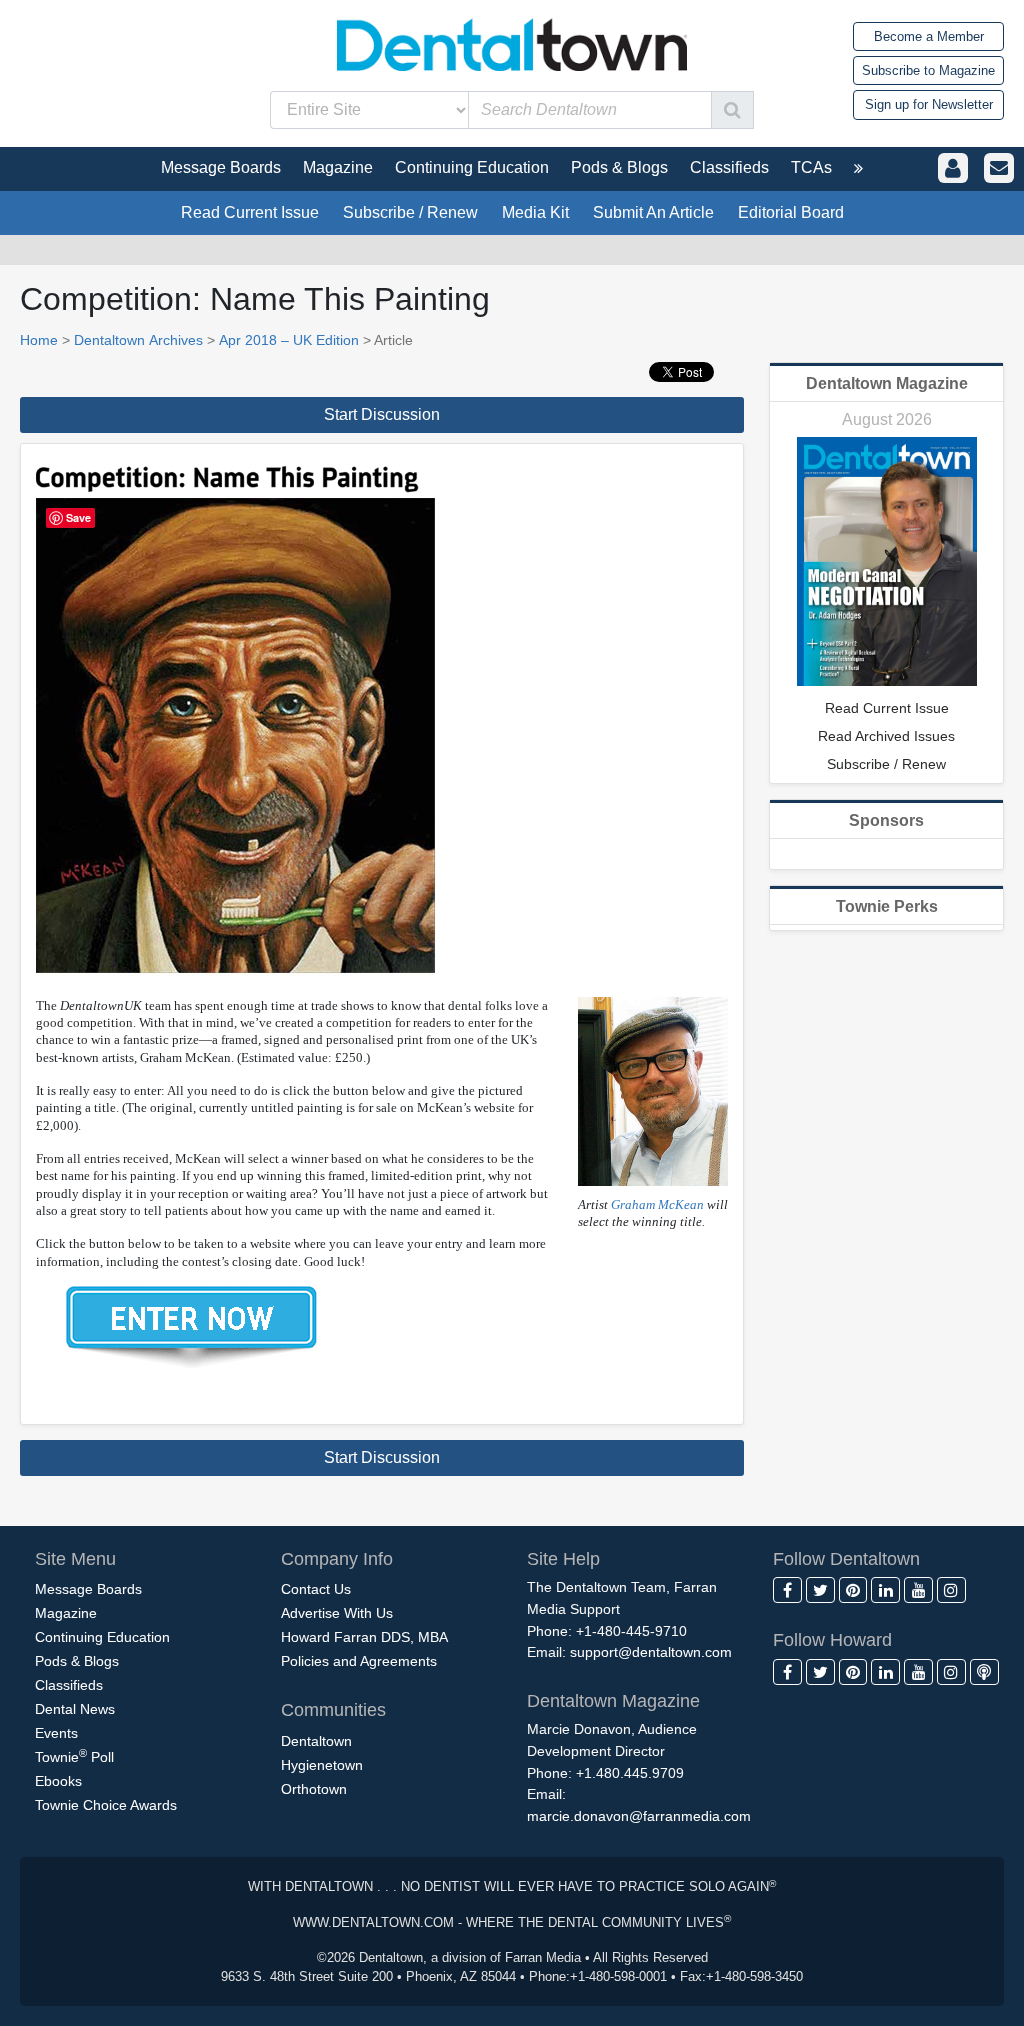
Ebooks (58, 1781)
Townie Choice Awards (106, 1805)
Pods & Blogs (77, 1661)
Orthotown (314, 1789)
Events (56, 1733)
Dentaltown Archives (138, 340)
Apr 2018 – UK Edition (289, 340)
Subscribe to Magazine (928, 70)
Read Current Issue (250, 212)
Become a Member (929, 36)
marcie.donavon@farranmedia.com (639, 1816)
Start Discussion (382, 414)
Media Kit (535, 212)
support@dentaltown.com (651, 1652)
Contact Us (316, 1589)
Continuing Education (102, 1637)
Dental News (75, 1709)
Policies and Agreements (359, 1661)
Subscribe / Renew (410, 212)
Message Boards (88, 1589)
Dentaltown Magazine (887, 383)
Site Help (563, 1559)
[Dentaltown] (512, 42)
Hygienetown (322, 1765)
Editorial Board (791, 212)
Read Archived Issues (886, 736)
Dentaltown (316, 1741)
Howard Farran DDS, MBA (364, 1637)
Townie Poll (74, 1756)
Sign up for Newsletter (929, 104)
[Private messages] (999, 168)
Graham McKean (657, 1204)
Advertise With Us (337, 1613)
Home (39, 340)
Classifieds (69, 1685)
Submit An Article (653, 212)
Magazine (66, 1613)
